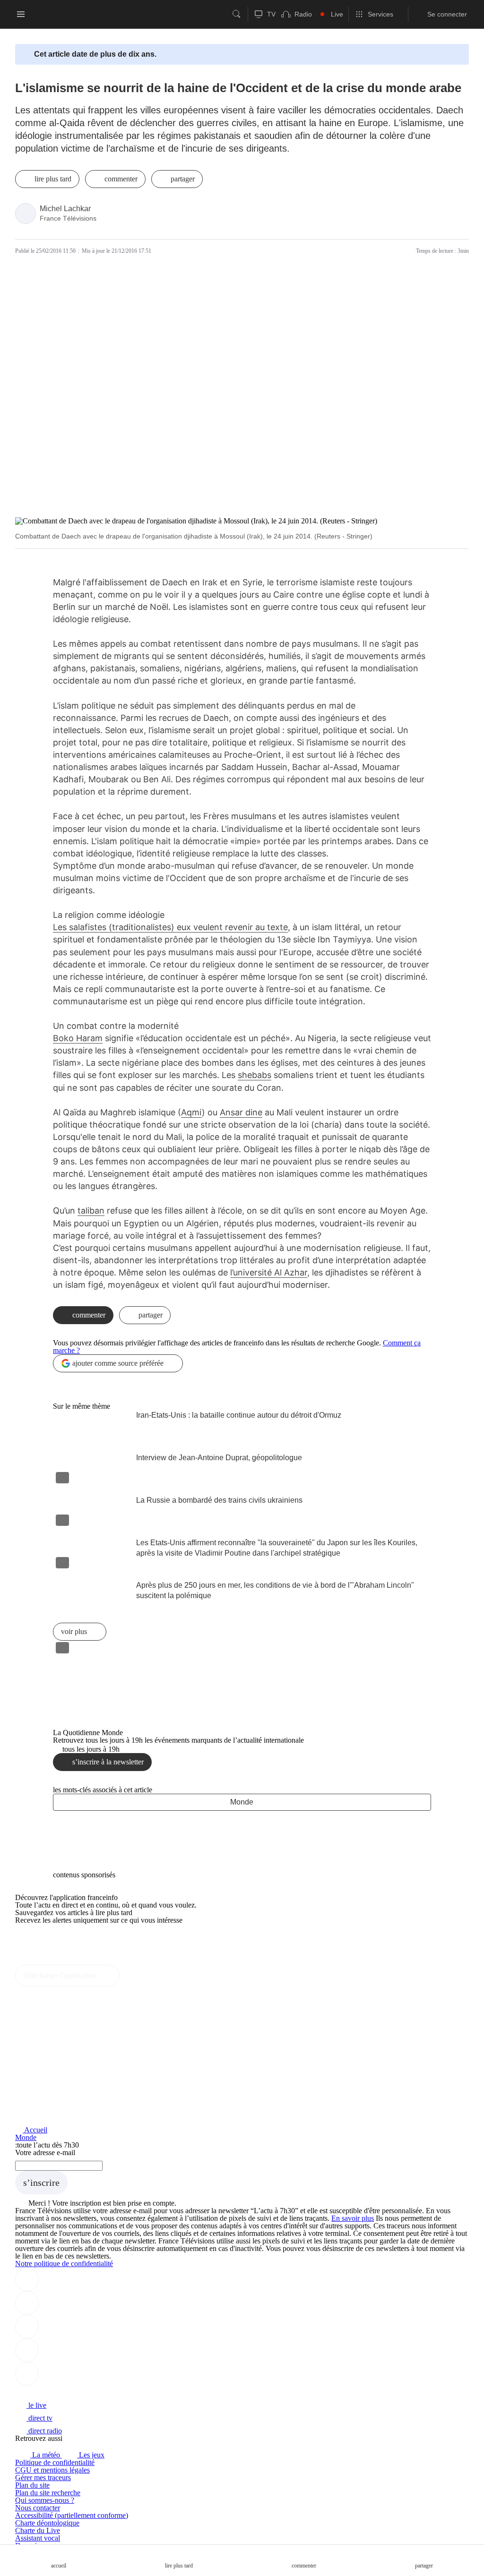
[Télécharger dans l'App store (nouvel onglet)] (45, 1940)
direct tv (39, 2418)
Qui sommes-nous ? (45, 2500)
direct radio (44, 2431)
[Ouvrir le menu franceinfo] (21, 14)
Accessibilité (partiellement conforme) (72, 2515)
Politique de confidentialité (55, 2462)
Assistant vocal (38, 2538)
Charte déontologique (47, 2523)
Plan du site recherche (48, 2493)
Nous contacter (38, 2508)
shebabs (255, 1075)
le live (36, 2405)
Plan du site (32, 2485)
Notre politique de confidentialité (64, 2264)
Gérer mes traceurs (43, 2478)
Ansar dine (241, 1112)
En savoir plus (353, 2218)
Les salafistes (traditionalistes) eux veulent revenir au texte (170, 927)
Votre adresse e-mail (45, 2152)
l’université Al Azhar (269, 1272)
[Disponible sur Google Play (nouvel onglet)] (47, 1961)
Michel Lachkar (65, 209)
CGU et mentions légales (52, 2470)
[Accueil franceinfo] (47, 2392)
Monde (242, 1802)
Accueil (35, 2130)
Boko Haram (78, 1038)
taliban (91, 1211)
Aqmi (191, 1112)
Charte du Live (38, 2530)
